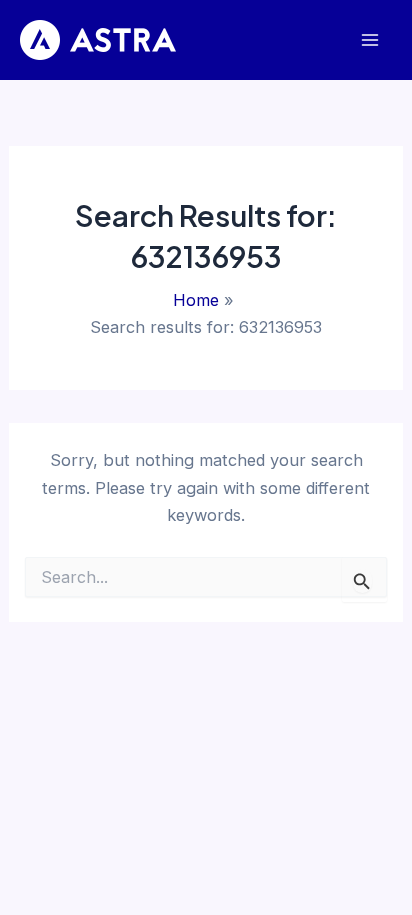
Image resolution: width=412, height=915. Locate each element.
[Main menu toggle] (369, 40)
